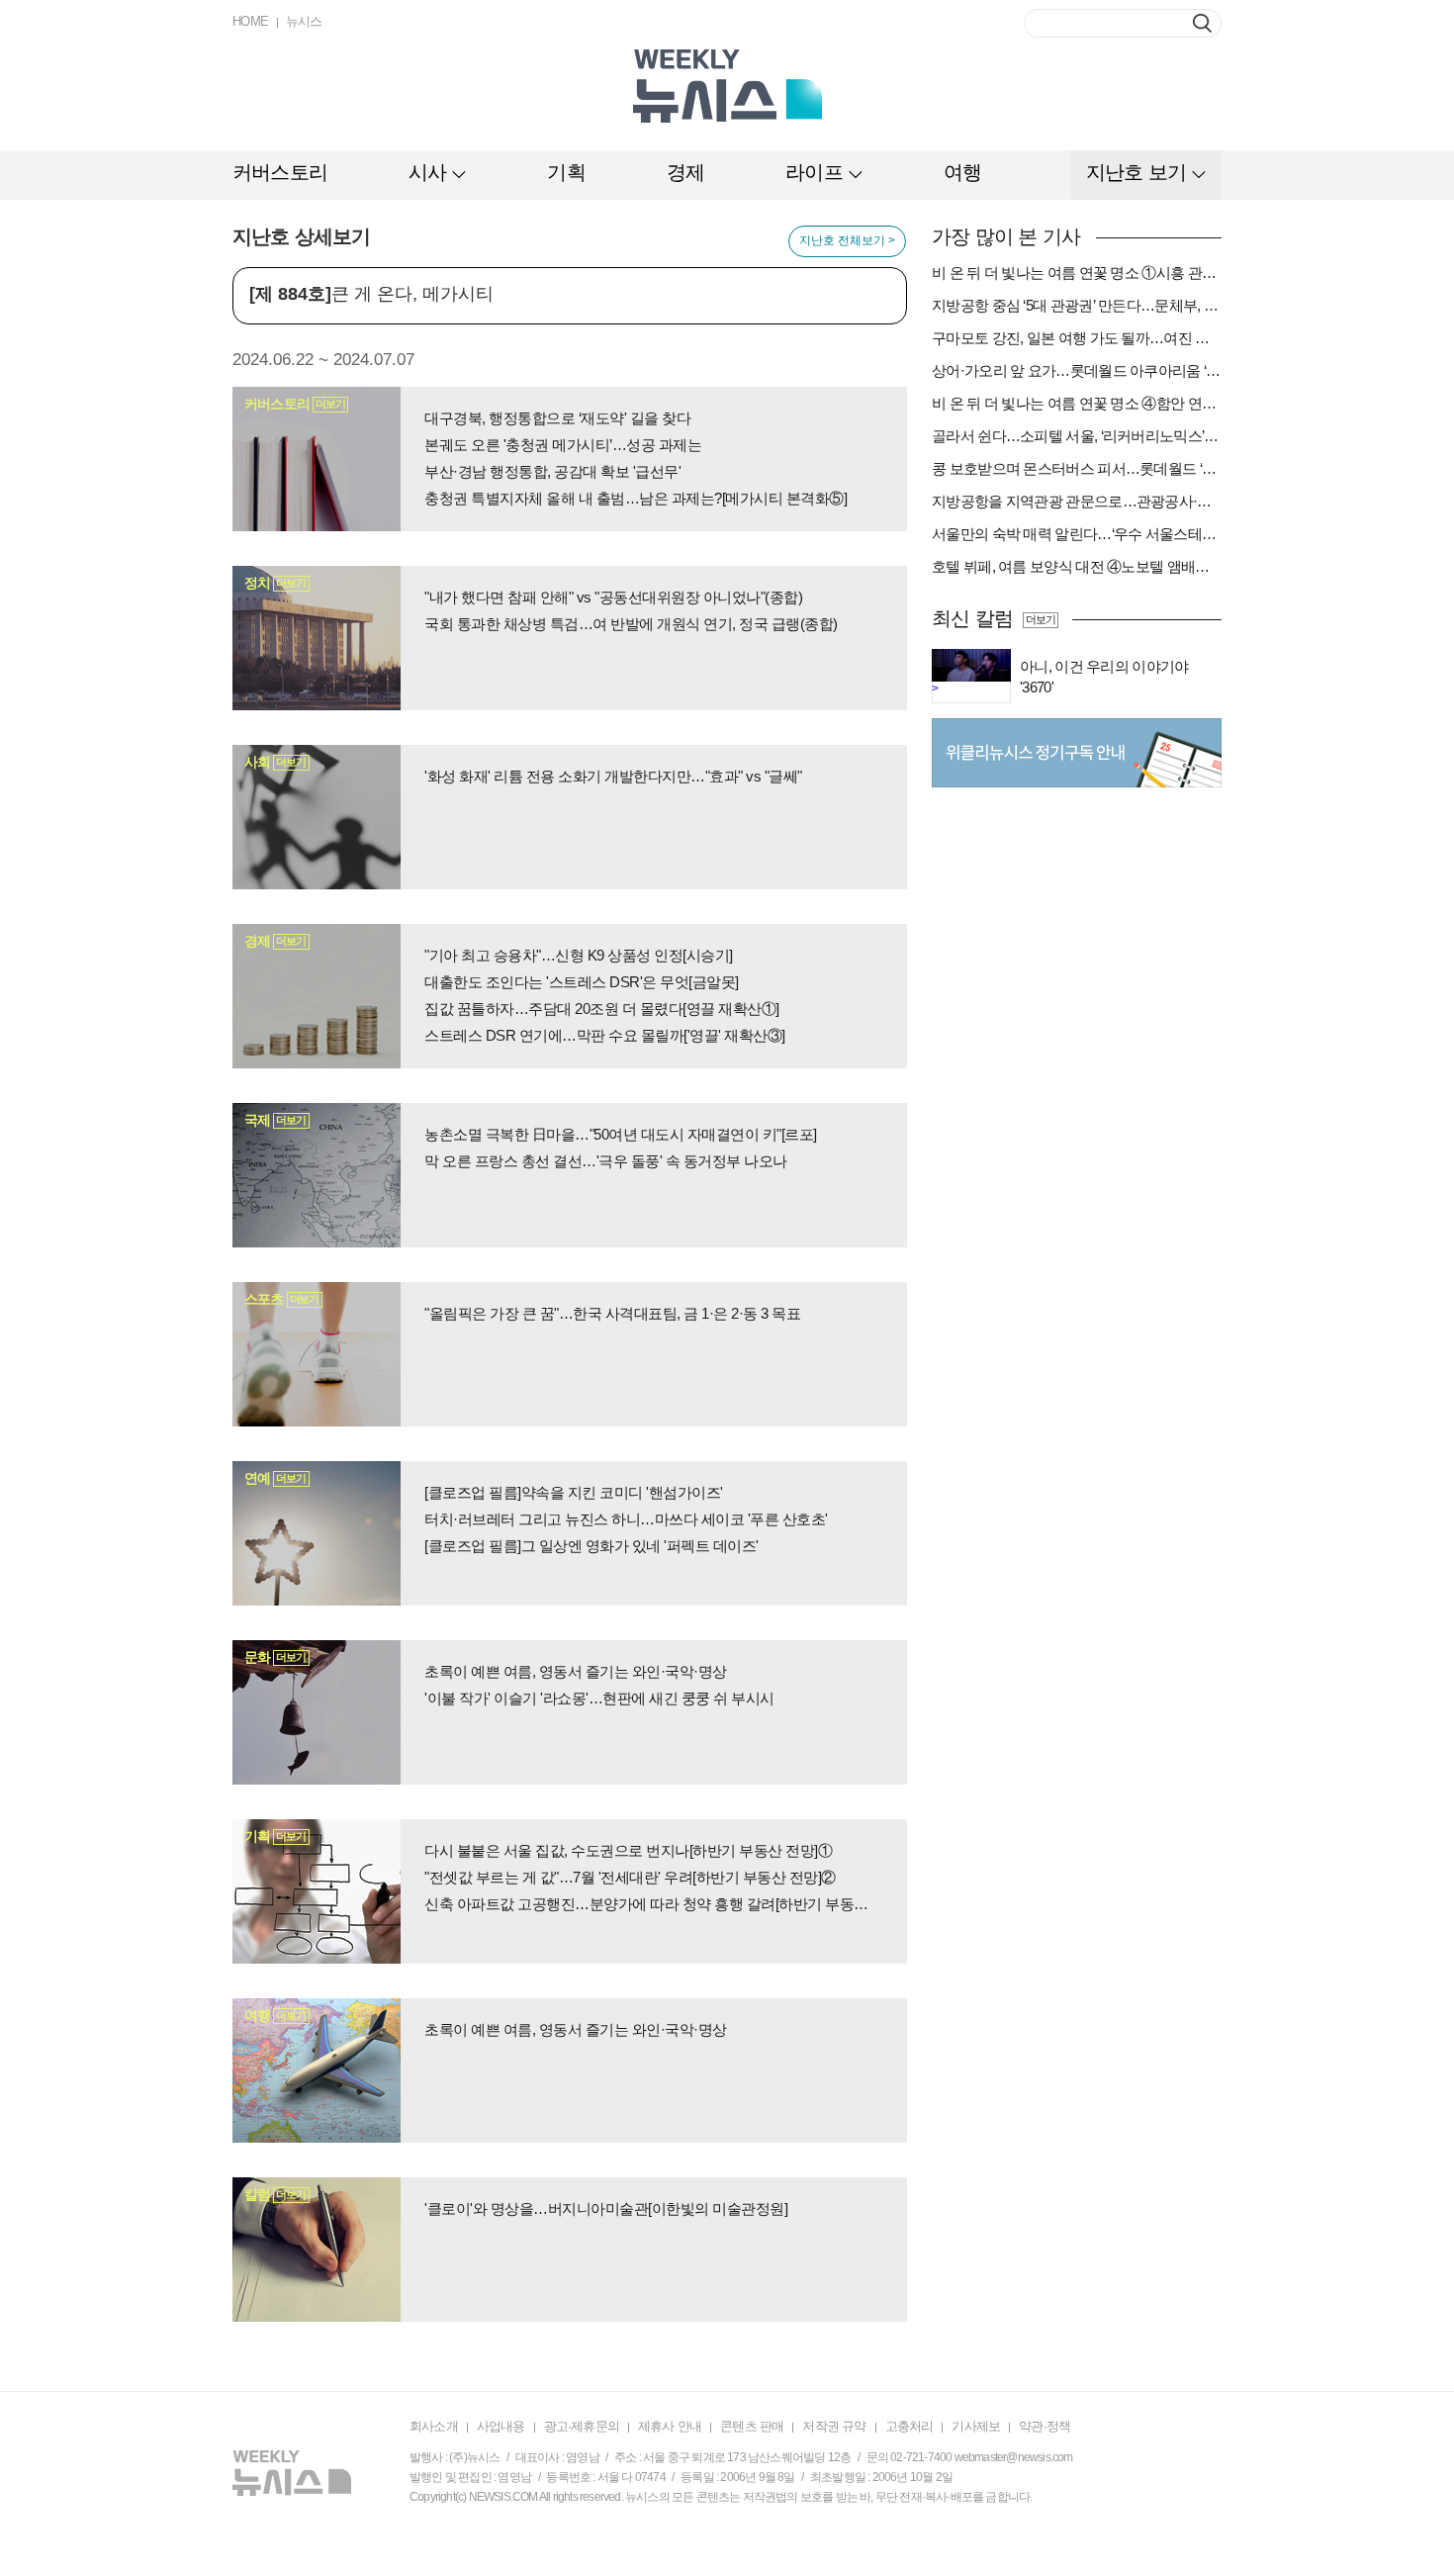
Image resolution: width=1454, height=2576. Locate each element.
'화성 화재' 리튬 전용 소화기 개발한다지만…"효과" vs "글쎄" (613, 776)
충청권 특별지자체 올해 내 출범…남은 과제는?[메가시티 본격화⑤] (636, 498)
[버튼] (1202, 23)
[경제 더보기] (317, 995)
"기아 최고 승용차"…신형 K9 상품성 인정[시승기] (579, 955)
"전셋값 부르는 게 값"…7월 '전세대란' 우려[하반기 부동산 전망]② (630, 1877)
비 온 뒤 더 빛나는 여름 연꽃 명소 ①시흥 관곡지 (1077, 273)
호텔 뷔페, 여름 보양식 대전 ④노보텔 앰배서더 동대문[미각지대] (1077, 566)
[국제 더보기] (317, 1174)
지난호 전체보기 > (847, 240)
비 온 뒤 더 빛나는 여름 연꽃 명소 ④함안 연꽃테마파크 (1077, 403)
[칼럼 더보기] (317, 2249)
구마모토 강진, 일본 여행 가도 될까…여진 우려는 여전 (1077, 338)
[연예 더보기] (317, 1532)
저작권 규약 (834, 2426)
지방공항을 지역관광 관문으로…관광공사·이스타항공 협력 (1077, 501)
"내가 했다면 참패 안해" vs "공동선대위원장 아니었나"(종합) (613, 597)
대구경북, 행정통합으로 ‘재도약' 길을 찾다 (557, 418)
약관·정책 (1045, 2426)
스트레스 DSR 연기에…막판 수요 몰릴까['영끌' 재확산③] (605, 1035)
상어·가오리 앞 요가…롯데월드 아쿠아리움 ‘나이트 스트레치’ (1077, 370)
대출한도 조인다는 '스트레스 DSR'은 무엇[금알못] (582, 982)
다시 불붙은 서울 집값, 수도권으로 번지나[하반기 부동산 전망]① (628, 1850)
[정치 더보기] (317, 637)
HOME (251, 21)
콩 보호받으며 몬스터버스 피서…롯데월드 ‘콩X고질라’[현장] (1077, 468)
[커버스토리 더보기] (317, 458)
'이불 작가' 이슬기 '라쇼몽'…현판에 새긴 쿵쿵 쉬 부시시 (599, 1698)
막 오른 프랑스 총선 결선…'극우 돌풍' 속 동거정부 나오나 (606, 1161)
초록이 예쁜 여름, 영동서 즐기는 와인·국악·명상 (576, 1671)
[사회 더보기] (317, 816)
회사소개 (434, 2426)
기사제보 (976, 2426)
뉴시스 (304, 21)
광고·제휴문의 (582, 2426)
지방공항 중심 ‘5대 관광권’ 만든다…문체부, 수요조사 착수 (1077, 305)
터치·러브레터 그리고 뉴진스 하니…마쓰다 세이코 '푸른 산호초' (626, 1519)
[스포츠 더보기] (317, 1353)
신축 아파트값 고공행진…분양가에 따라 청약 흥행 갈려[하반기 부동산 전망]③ (653, 1904)
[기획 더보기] (317, 1890)
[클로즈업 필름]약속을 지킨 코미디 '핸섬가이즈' (574, 1492)
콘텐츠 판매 (752, 2426)
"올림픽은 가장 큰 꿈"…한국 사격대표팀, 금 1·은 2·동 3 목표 (612, 1313)
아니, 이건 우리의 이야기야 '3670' (1104, 677)
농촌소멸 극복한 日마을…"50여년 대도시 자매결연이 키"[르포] (621, 1134)
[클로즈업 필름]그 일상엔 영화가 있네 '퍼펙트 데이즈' (591, 1546)
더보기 (1040, 619)
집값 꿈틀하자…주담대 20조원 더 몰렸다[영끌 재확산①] (602, 1009)
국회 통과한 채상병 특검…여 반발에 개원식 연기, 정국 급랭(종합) (631, 624)
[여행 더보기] (317, 2070)
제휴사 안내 (670, 2426)
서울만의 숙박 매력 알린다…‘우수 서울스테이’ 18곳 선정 (1077, 534)
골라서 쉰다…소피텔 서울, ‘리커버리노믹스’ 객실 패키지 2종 (1077, 436)
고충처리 (909, 2426)
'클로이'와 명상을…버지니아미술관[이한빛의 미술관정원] (606, 2208)
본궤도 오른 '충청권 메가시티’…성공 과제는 (563, 445)
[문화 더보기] (317, 1711)
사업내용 (501, 2426)
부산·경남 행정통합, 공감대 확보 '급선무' (552, 471)
